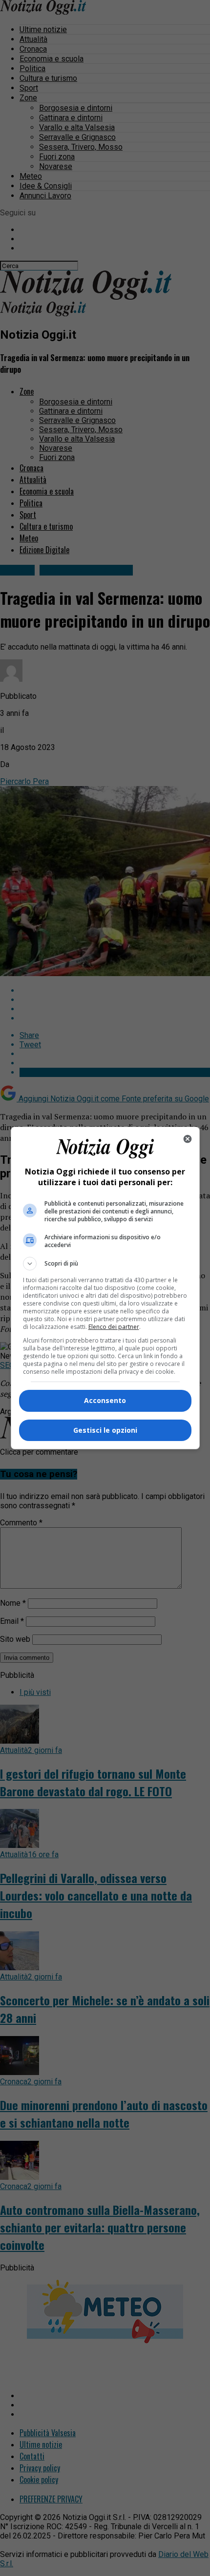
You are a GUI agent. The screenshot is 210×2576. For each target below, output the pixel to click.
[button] (105, 1264)
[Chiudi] (188, 1139)
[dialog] (105, 1288)
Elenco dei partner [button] (114, 1327)
